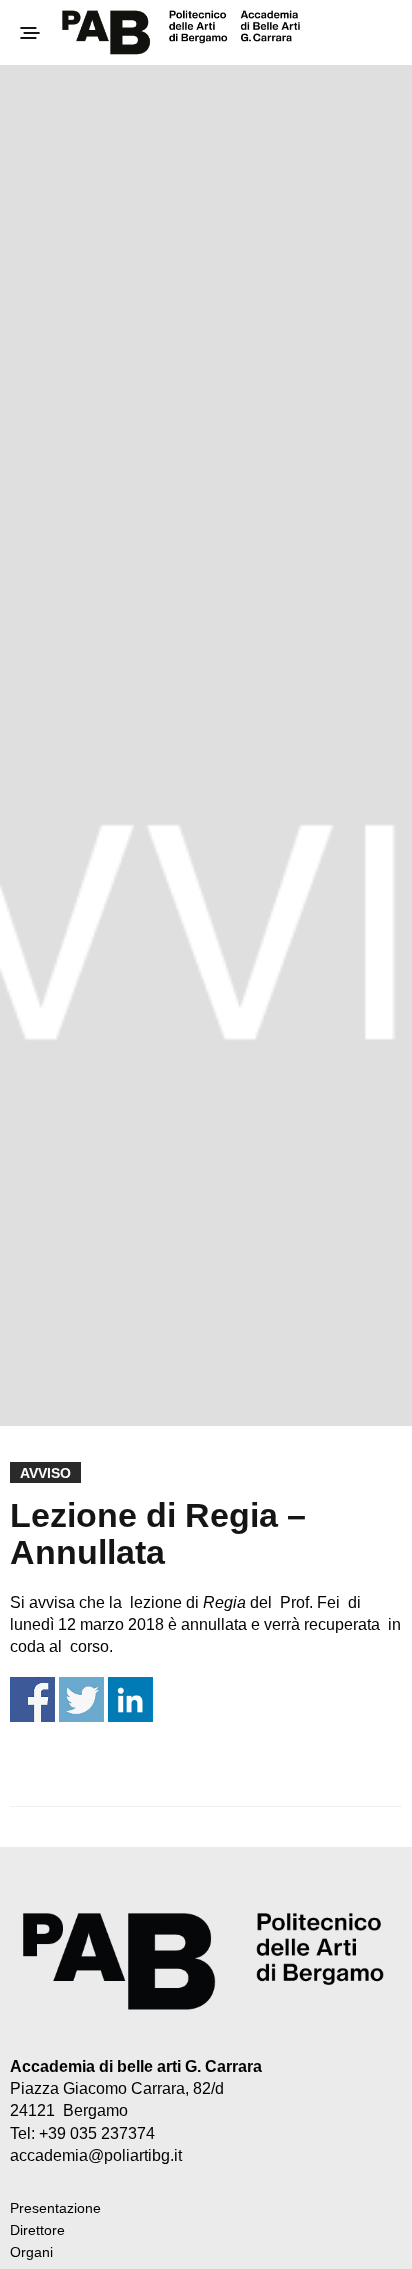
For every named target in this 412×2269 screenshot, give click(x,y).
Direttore (37, 2230)
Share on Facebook (32, 1699)
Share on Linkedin (130, 1699)
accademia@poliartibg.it (96, 2155)
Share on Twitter (81, 1699)
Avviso (45, 1473)
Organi (31, 2252)
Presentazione (55, 2208)
